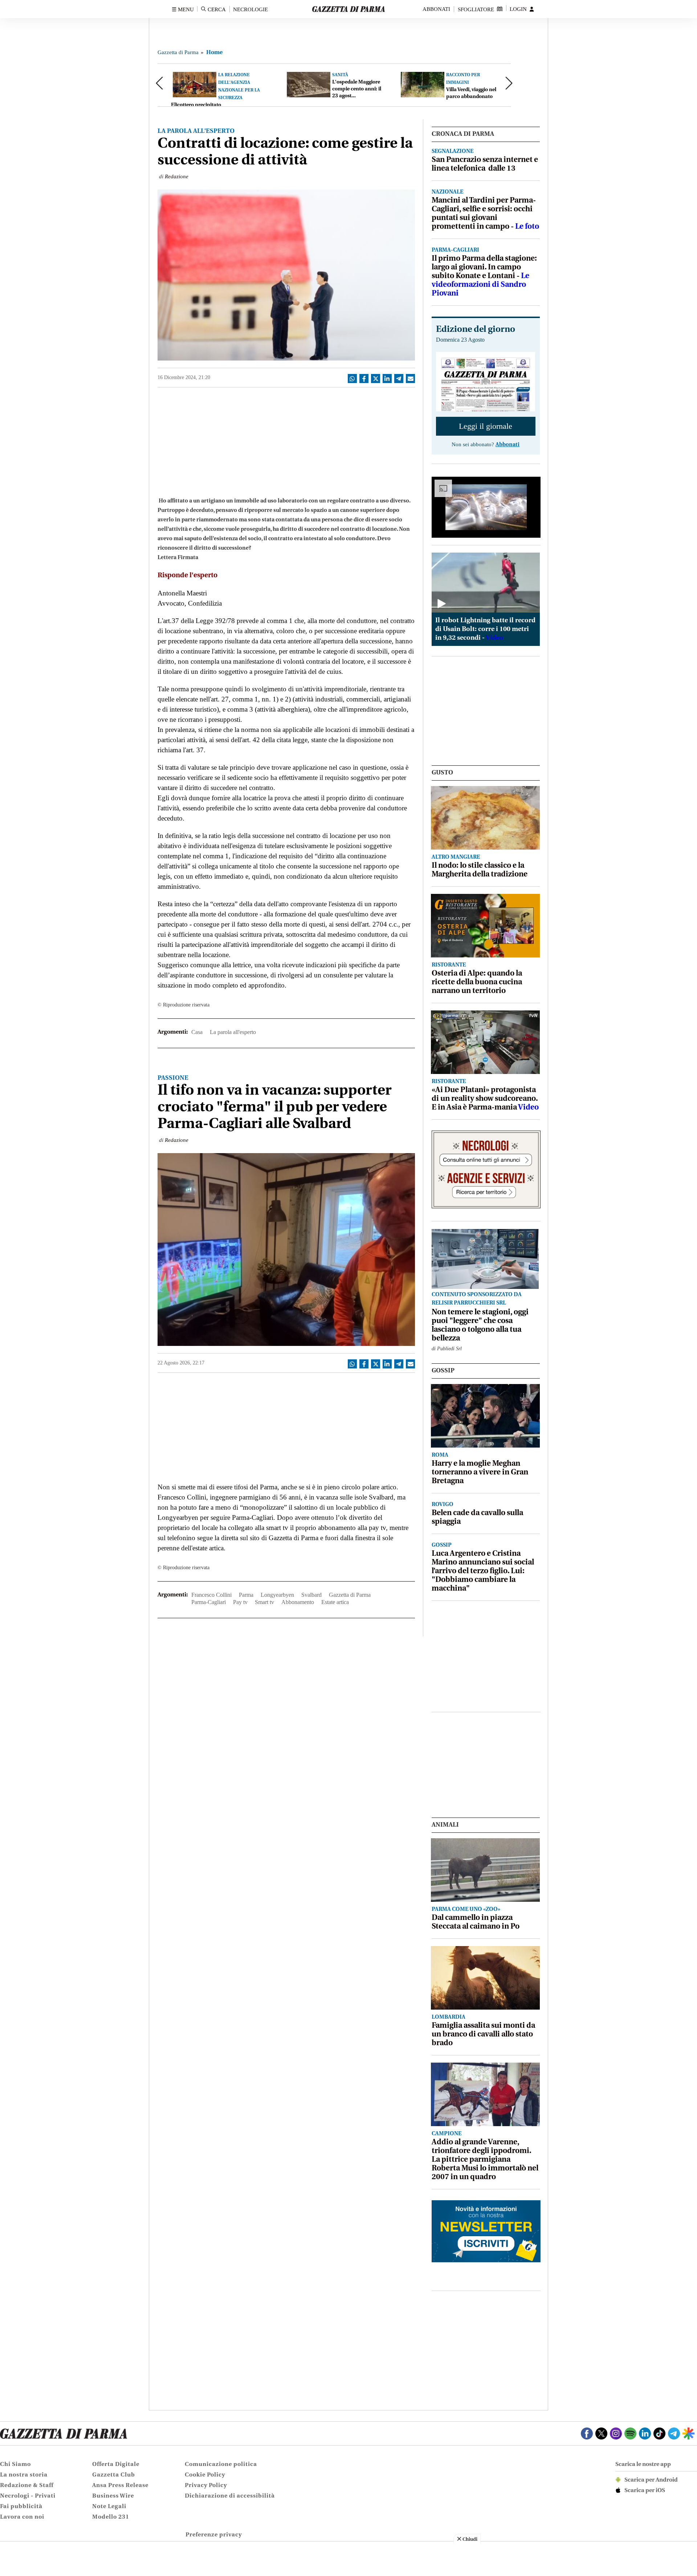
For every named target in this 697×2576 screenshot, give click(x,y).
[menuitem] (45, 2465)
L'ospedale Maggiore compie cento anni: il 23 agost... (357, 89)
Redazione (177, 176)
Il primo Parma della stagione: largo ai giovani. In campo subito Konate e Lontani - (484, 276)
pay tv (240, 1602)
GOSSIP (443, 1371)
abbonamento (298, 1602)
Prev (162, 83)
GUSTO (442, 773)
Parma (246, 1595)
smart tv (264, 1602)
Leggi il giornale (486, 426)
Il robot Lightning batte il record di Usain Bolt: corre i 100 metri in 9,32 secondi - (485, 630)
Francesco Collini (211, 1595)
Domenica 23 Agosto (460, 340)
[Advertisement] (286, 440)
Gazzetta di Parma (178, 52)
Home (214, 53)
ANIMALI (445, 1825)
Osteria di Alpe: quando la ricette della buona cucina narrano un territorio (477, 982)
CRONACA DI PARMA (463, 134)
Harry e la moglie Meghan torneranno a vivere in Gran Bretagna (480, 1472)
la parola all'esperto (233, 1032)
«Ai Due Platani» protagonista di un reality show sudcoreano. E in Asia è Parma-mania (485, 1099)
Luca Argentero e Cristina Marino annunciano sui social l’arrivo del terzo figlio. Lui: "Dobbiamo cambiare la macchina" (483, 1571)
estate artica (335, 1602)
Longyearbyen (277, 1595)
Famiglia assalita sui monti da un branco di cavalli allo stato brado (483, 2034)
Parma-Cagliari (209, 1602)
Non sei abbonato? (486, 445)
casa (197, 1032)
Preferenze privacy (214, 2535)
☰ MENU (183, 9)
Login (518, 9)
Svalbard (311, 1595)
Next (506, 83)
